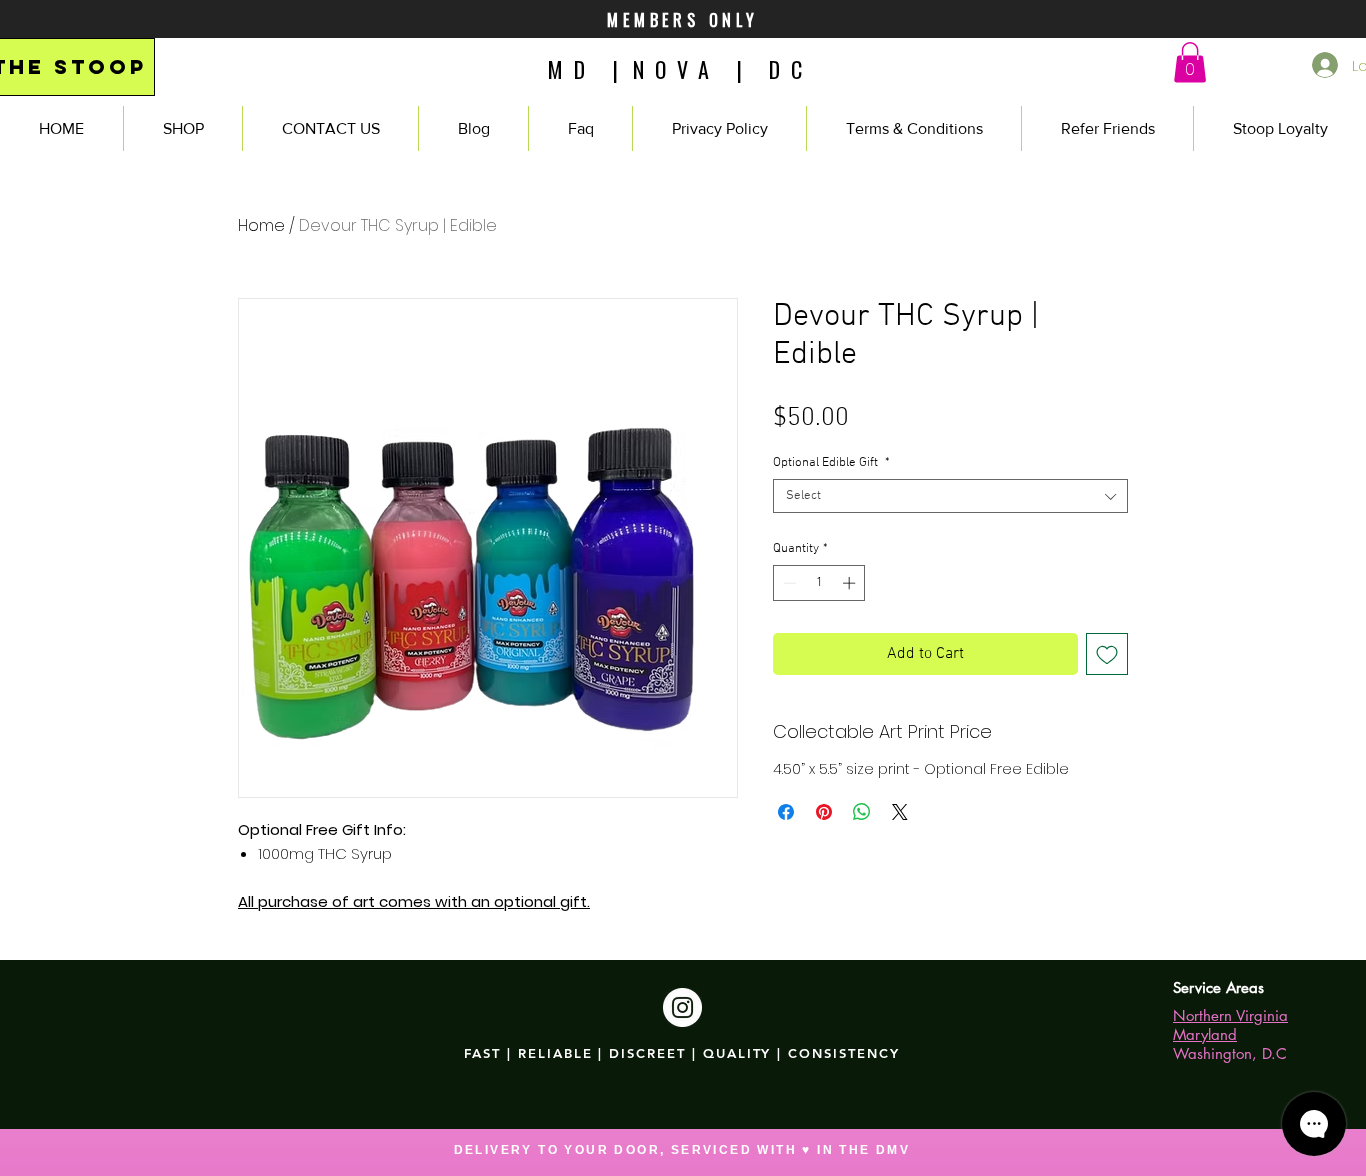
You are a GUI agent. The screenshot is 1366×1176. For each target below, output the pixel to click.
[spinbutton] (819, 583)
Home (261, 225)
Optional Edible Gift (831, 463)
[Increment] (851, 583)
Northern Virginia (1230, 1015)
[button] (1190, 62)
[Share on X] (900, 812)
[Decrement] (788, 583)
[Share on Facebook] (786, 812)
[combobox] (950, 496)
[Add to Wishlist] (1107, 654)
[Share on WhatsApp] (862, 812)
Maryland (1205, 1034)
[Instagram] (682, 1007)
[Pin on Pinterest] (824, 812)
